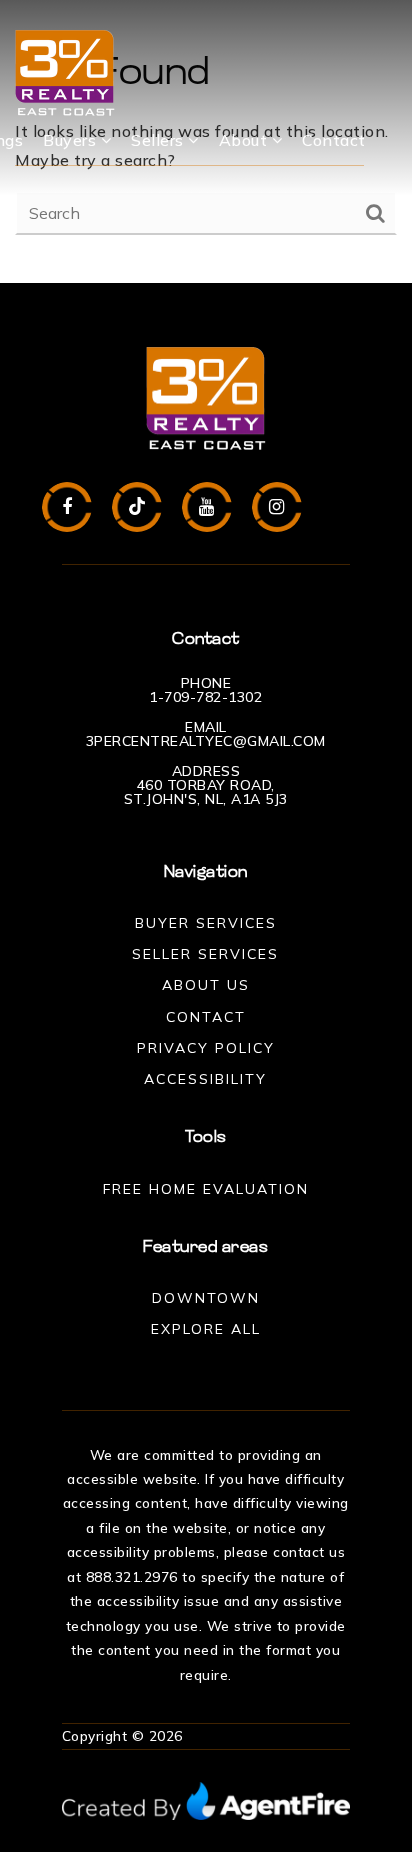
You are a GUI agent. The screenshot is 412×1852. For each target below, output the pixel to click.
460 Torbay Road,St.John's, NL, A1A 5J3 (206, 792)
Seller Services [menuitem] (205, 954)
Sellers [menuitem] (159, 140)
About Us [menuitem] (206, 985)
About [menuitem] (245, 140)
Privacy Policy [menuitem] (206, 1048)
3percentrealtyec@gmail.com (206, 741)
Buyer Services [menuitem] (206, 923)
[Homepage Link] (65, 71)
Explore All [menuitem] (206, 1329)
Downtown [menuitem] (206, 1298)
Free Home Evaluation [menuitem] (206, 1189)
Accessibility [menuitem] (205, 1079)
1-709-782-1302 (205, 697)
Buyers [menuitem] (72, 140)
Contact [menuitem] (334, 140)
